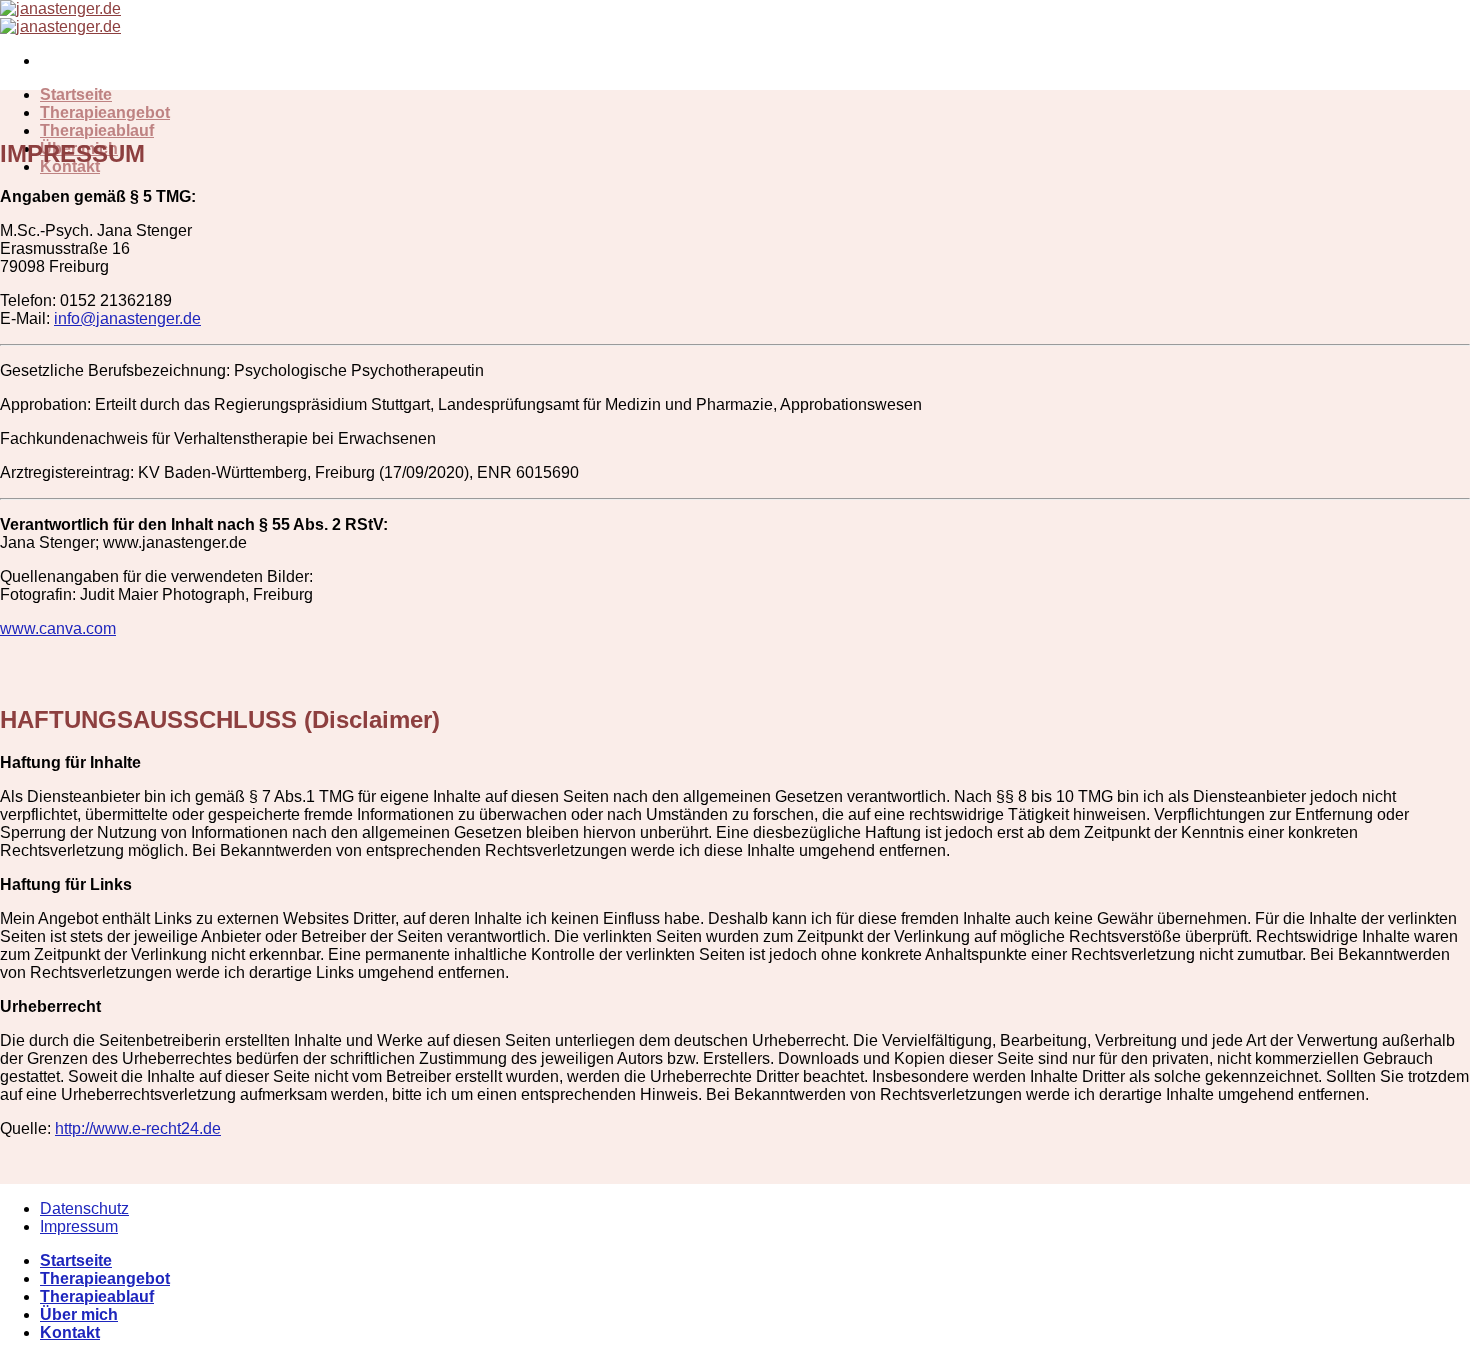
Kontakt (70, 1332)
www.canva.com (58, 628)
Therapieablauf (97, 130)
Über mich (79, 1314)
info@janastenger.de (127, 318)
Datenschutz (84, 1208)
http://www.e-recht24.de (138, 1128)
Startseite (76, 94)
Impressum (79, 1226)
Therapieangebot (105, 112)
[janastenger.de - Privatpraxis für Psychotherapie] (60, 17)
